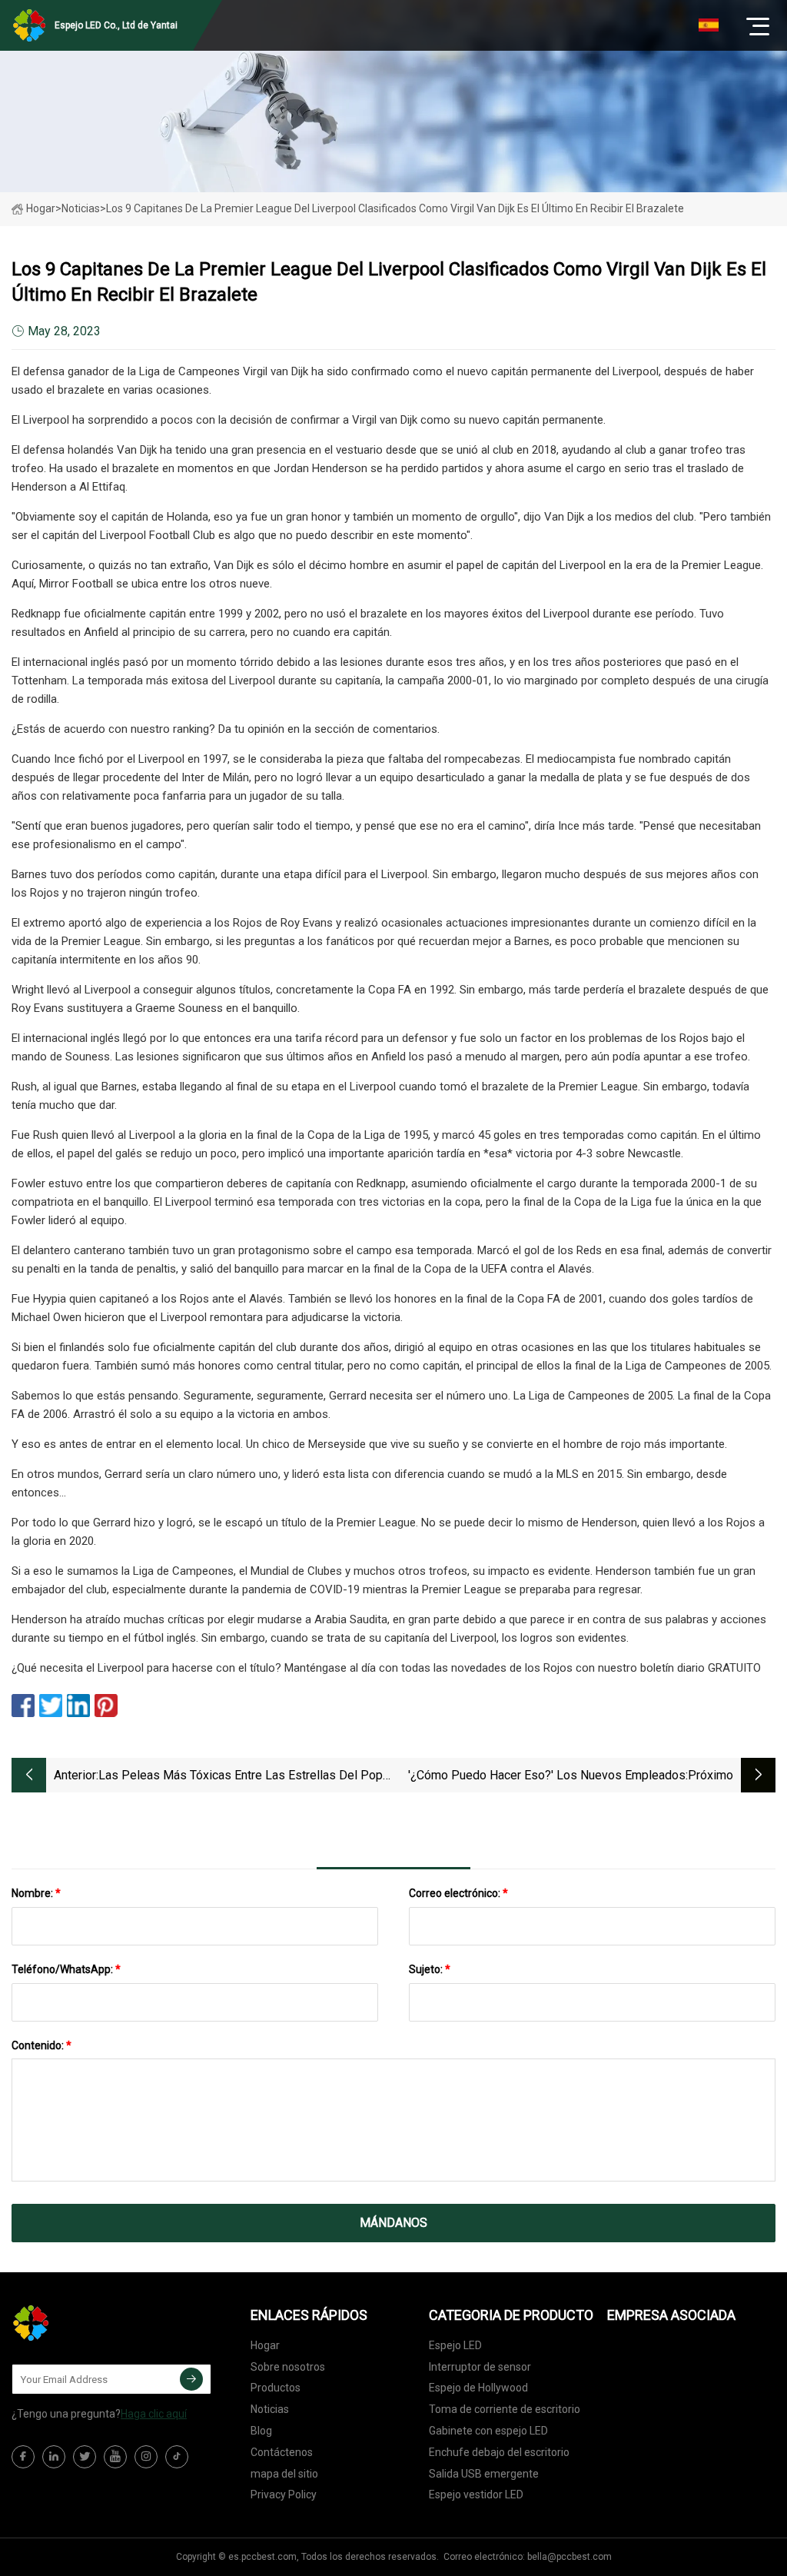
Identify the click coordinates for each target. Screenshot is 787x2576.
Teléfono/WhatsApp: (66, 1969)
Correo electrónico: (458, 1893)
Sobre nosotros (288, 2367)
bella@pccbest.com (569, 2557)
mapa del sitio (284, 2474)
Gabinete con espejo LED (488, 2431)
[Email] (191, 2379)
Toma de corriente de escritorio (505, 2409)
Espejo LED (455, 2345)
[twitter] (85, 2457)
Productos (276, 2388)
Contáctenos (282, 2452)
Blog (261, 2431)
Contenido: (42, 2045)
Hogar (41, 208)
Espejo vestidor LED (476, 2494)
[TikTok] (177, 2457)
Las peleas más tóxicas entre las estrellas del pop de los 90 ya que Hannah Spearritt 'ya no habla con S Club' (244, 1777)
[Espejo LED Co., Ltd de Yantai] (88, 2323)
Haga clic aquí (154, 2414)
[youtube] (115, 2457)
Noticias (270, 2409)
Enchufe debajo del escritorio (499, 2452)
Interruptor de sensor (480, 2367)
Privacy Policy (284, 2494)
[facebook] (23, 2457)
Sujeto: (430, 1969)
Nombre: (36, 1893)
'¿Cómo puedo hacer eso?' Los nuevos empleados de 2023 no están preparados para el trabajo (547, 1777)
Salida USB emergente (484, 2474)
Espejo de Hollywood (478, 2388)
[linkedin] (54, 2457)
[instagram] (146, 2457)
